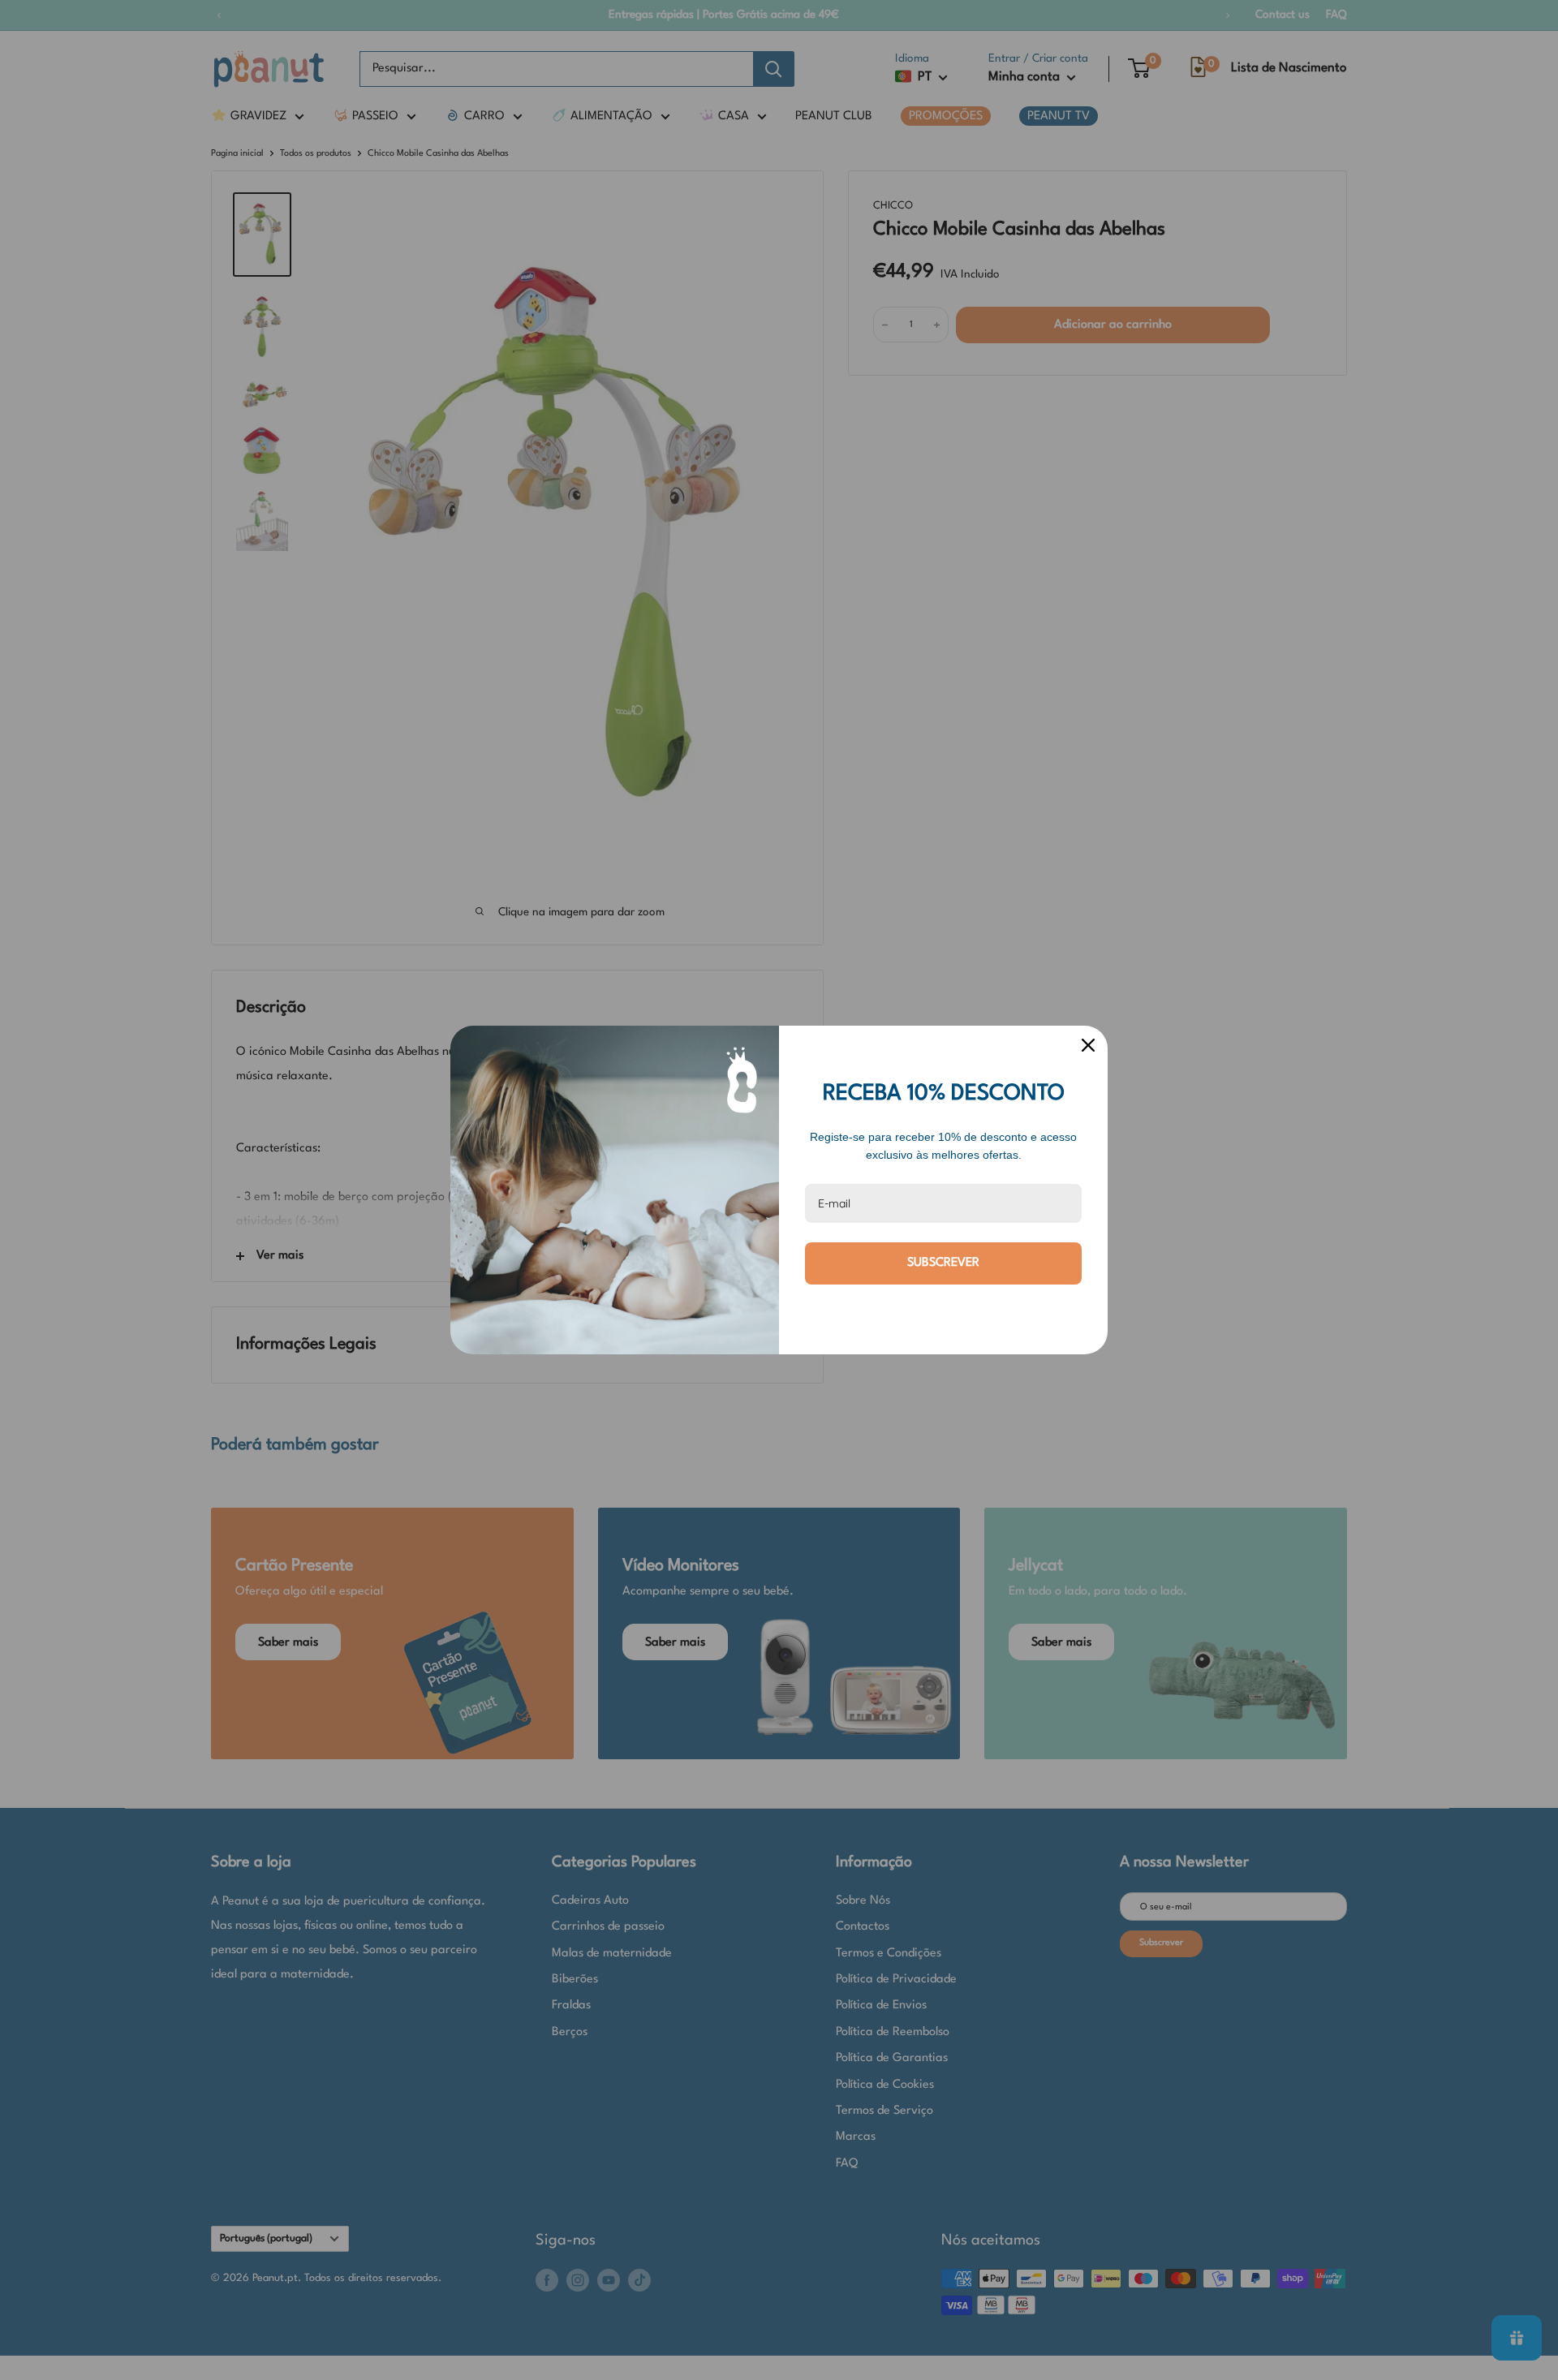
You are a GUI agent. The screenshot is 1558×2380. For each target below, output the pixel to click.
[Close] (1088, 1045)
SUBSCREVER (943, 1263)
